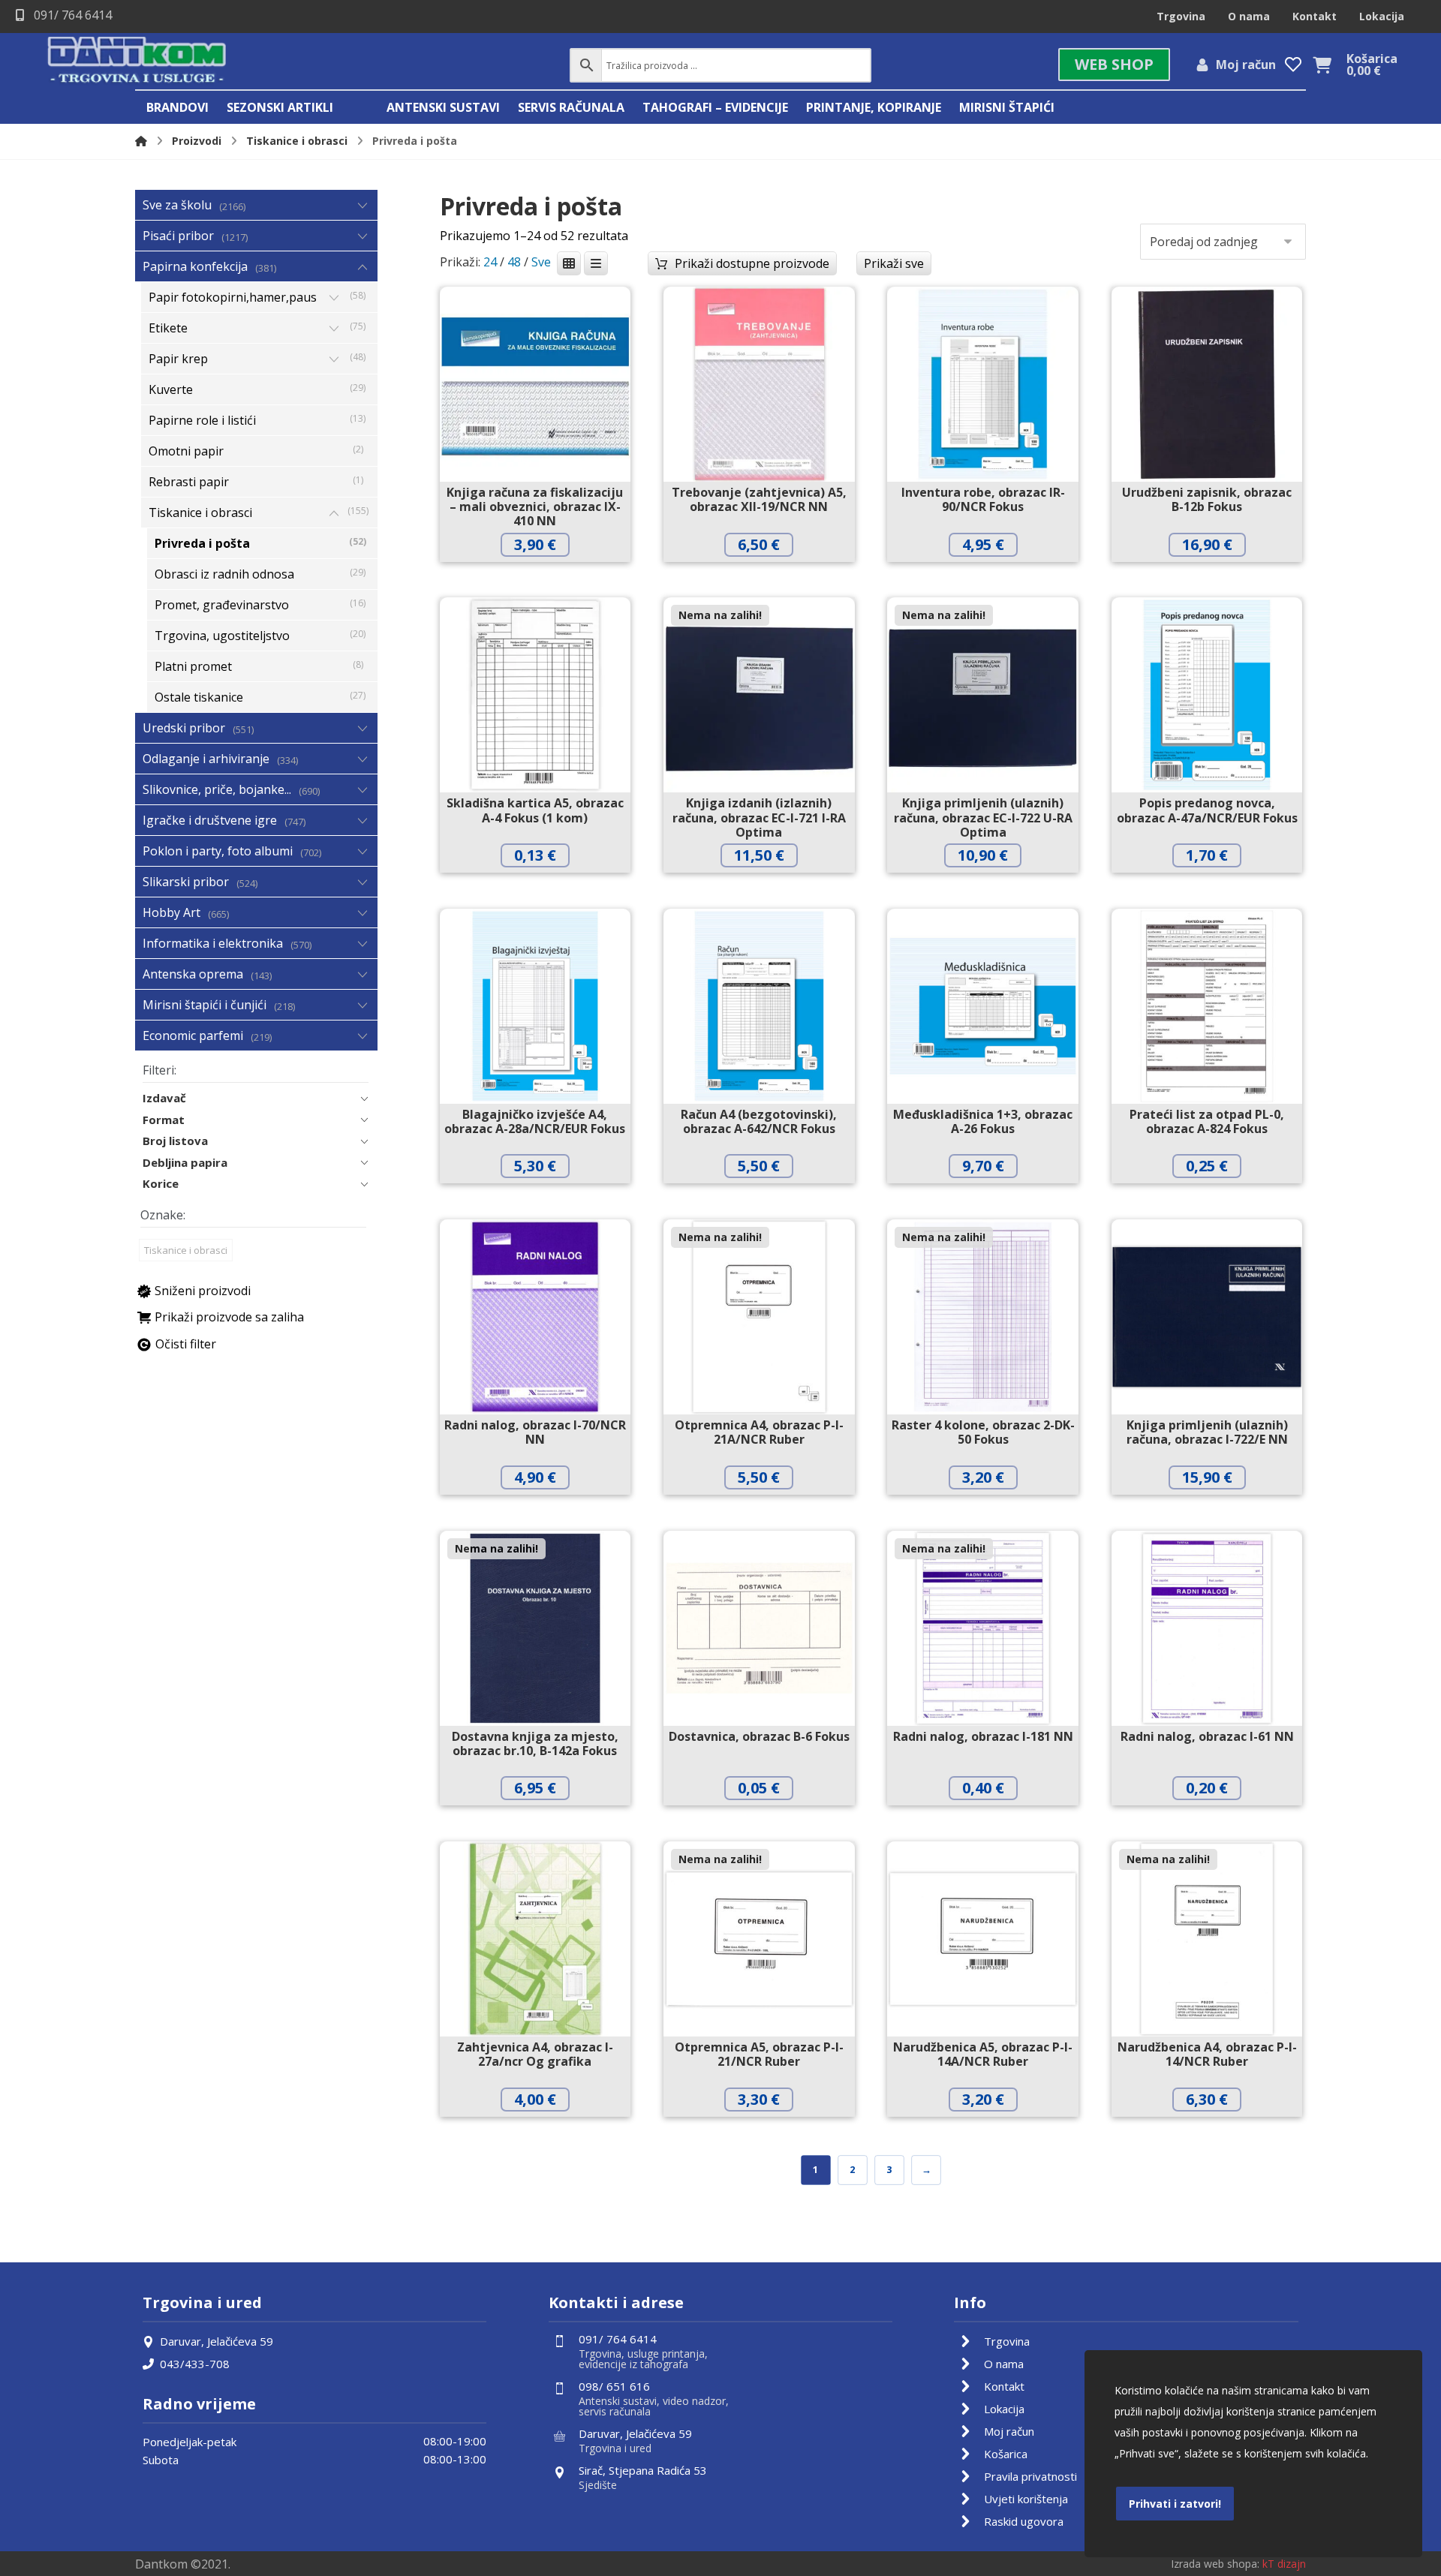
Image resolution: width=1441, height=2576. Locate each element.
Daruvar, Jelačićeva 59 (217, 2341)
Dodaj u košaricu (546, 576)
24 (490, 262)
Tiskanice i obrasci (186, 1250)
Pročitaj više (770, 887)
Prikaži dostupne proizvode (752, 263)
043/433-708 (195, 2364)
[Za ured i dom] (137, 61)
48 (514, 262)
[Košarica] (1322, 64)
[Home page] (141, 141)
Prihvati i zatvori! (1175, 2504)
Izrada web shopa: (1215, 2564)
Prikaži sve (894, 263)
